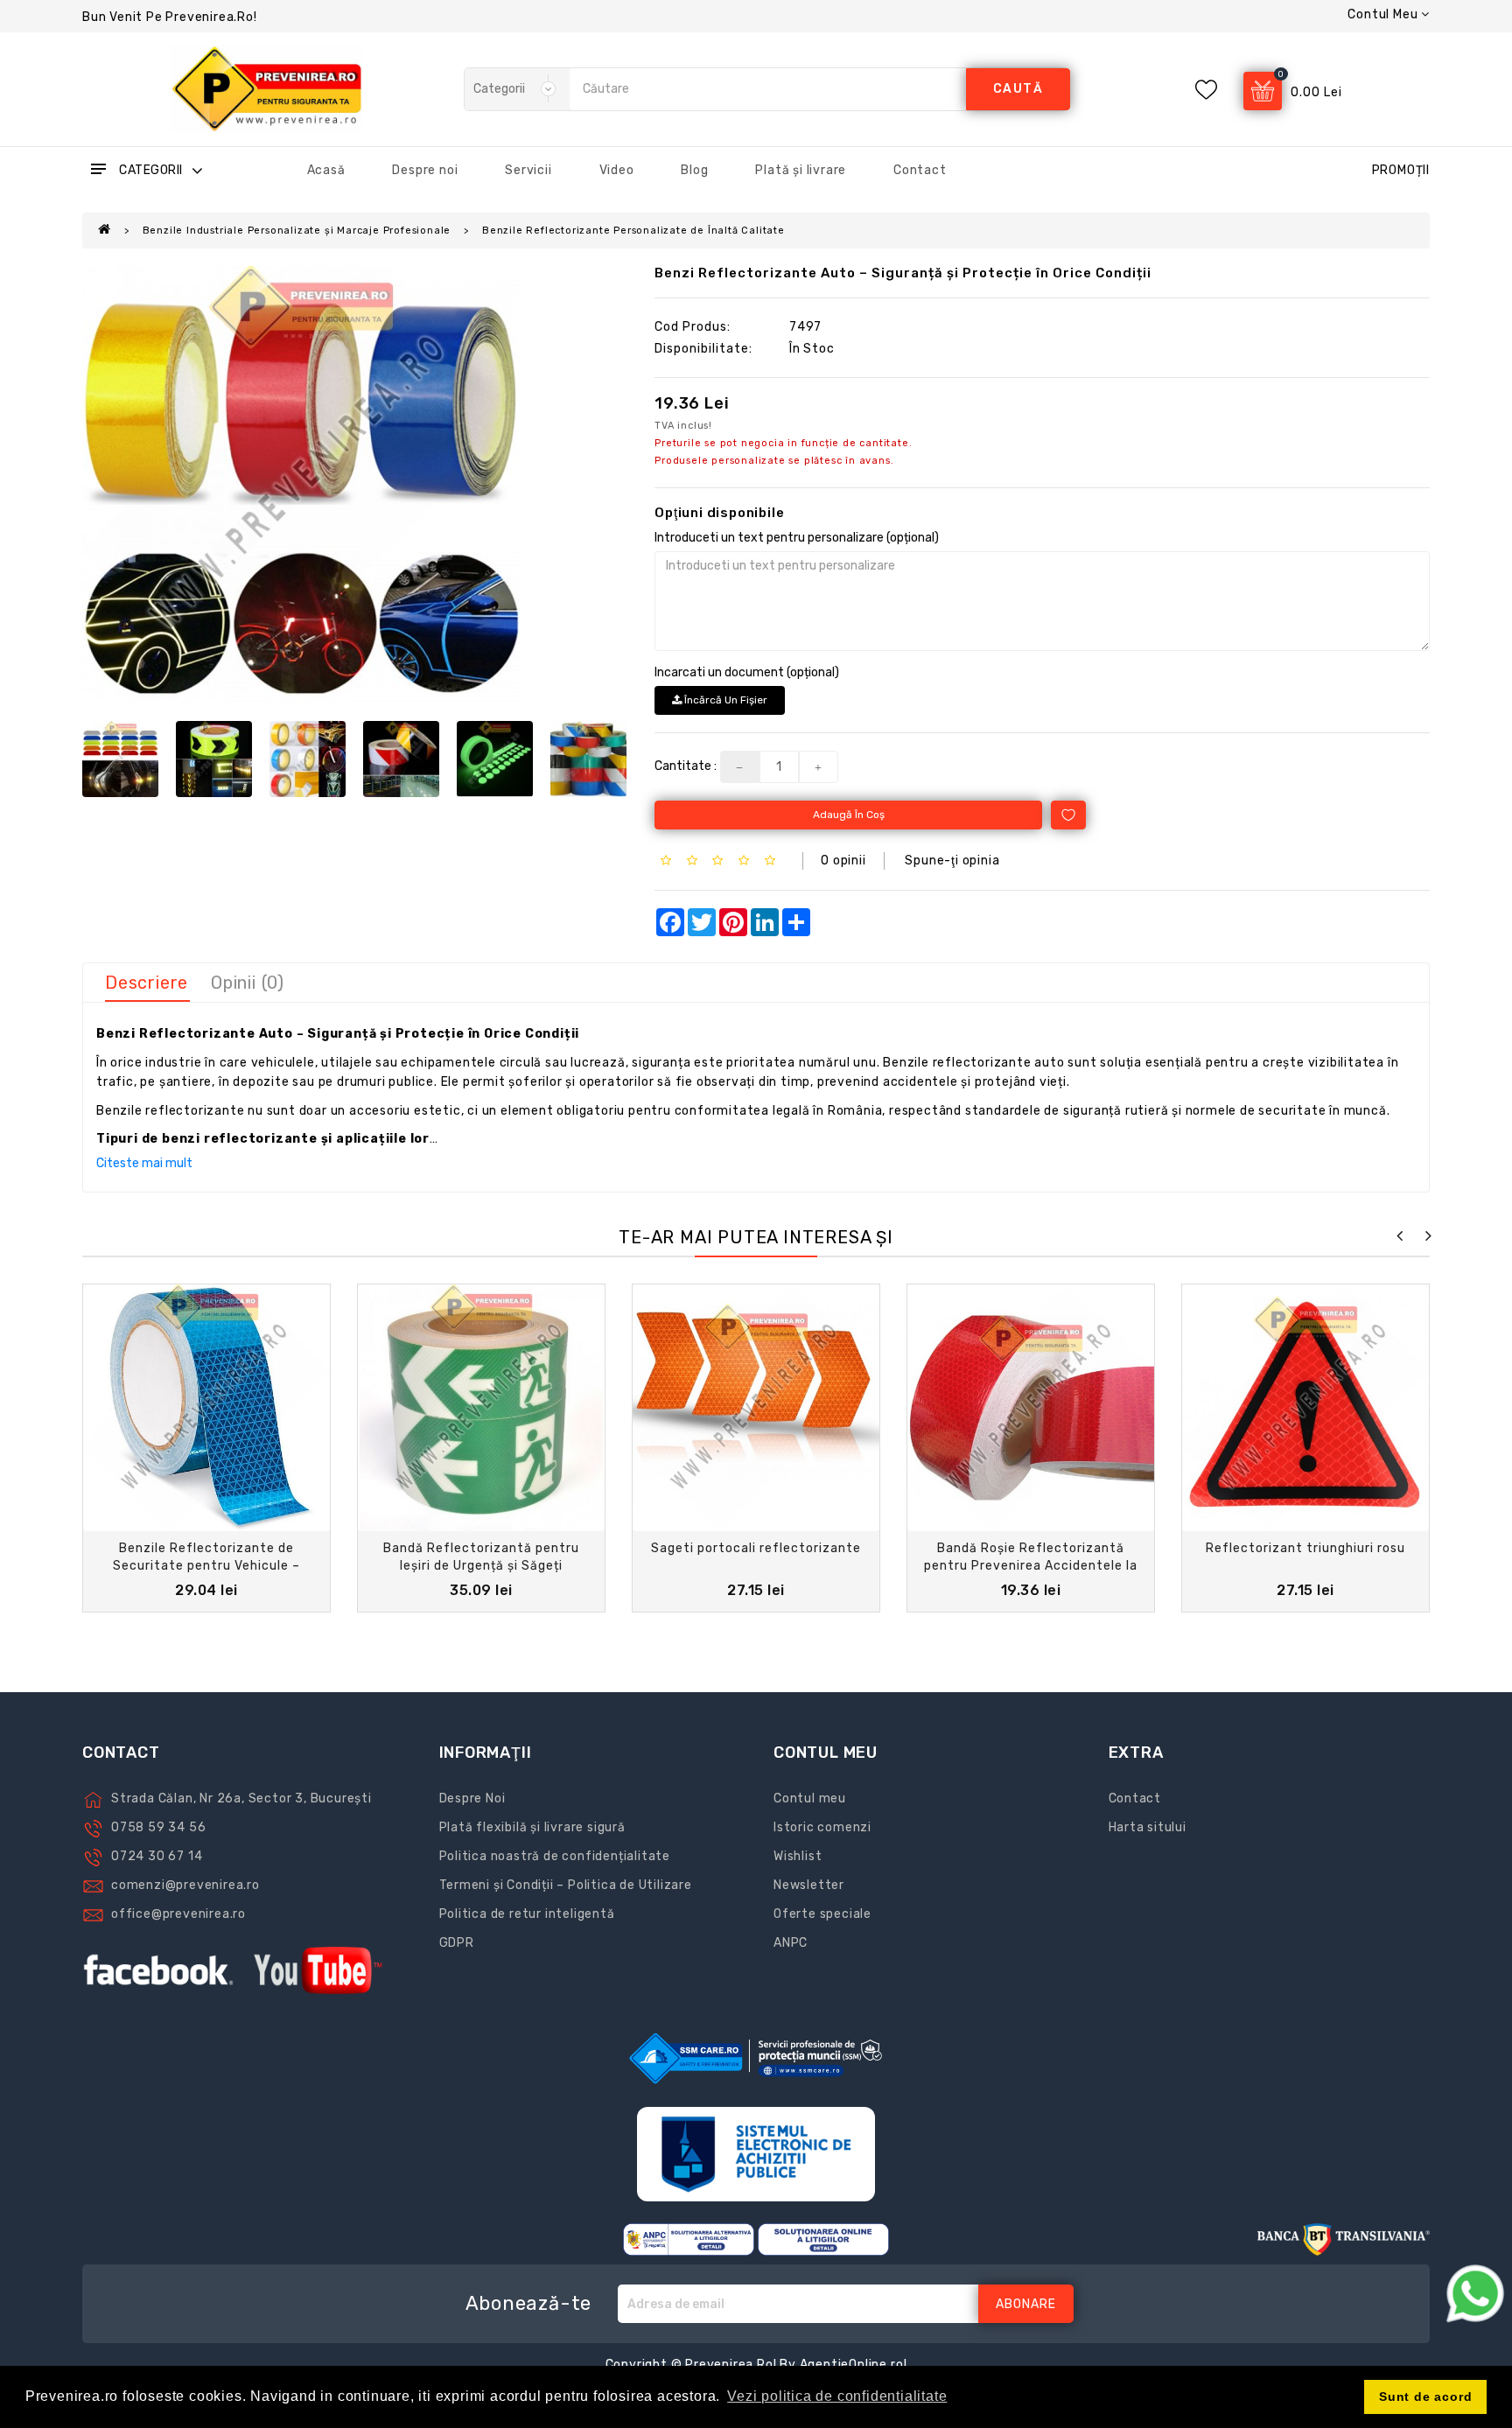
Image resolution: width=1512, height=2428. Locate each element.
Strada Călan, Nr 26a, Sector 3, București (241, 1798)
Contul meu (810, 1798)
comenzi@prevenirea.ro (185, 1885)
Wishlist (798, 1856)
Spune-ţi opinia (952, 861)
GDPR (457, 1943)
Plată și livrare (801, 170)
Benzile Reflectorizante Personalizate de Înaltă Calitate (633, 231)
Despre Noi (472, 1798)
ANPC (791, 1943)
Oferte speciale (822, 1914)
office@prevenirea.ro (178, 1914)
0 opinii (843, 861)
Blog (694, 170)
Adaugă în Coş (849, 815)
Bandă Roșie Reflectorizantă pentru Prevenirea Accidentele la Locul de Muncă (1031, 1566)
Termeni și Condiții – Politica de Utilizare (566, 1885)
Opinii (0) (248, 983)
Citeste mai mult (144, 1163)
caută (1018, 89)
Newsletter (809, 1885)
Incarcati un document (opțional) (747, 672)
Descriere (147, 983)
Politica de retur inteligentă (527, 1914)
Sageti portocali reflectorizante (756, 1548)
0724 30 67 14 (157, 1856)
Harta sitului (1148, 1827)
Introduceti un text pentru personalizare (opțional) (797, 538)
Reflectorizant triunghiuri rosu (1305, 1548)
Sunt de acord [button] (1425, 2397)
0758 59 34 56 (158, 1827)
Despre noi (425, 170)
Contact (920, 170)
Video (617, 170)
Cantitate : (686, 766)
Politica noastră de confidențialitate (555, 1856)
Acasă (326, 170)
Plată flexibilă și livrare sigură (532, 1827)
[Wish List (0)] (1206, 90)
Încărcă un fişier (724, 700)
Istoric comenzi (822, 1827)
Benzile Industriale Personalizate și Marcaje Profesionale (297, 231)
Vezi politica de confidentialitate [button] (837, 2396)
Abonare (1026, 2304)
